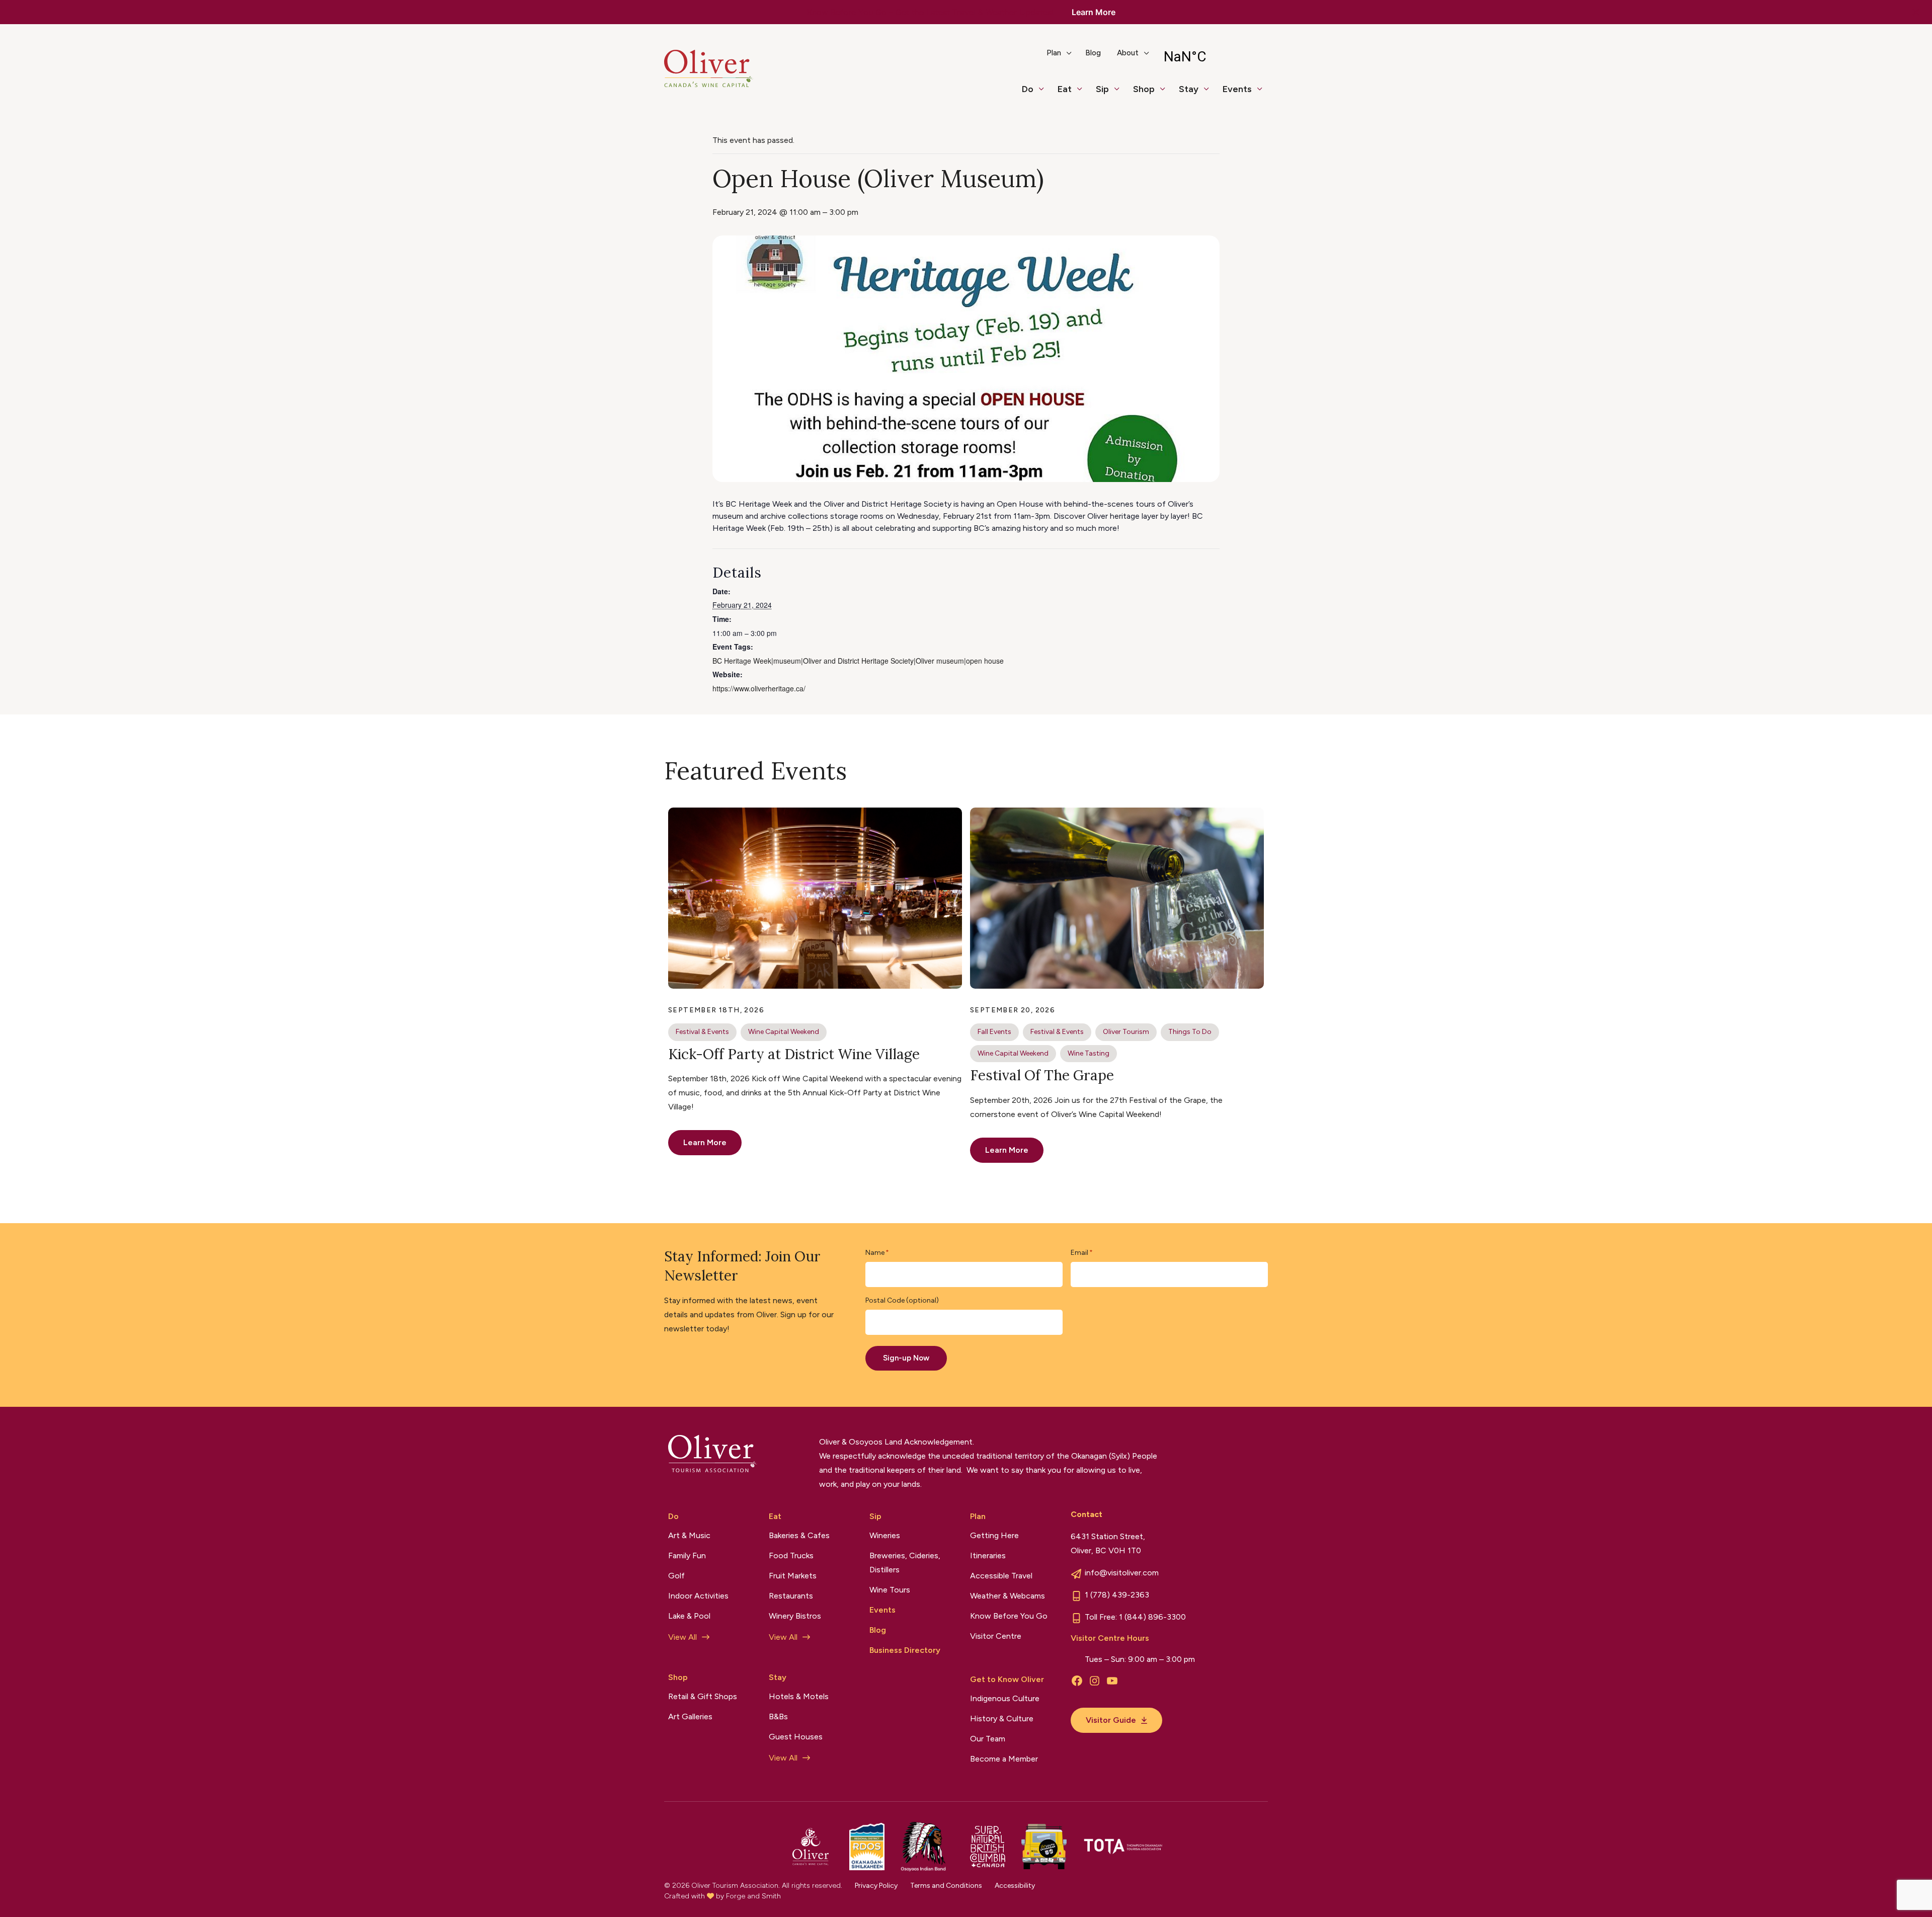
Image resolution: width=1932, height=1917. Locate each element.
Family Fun (687, 1555)
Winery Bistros (795, 1616)
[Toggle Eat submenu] (1084, 94)
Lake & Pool (689, 1616)
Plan (1054, 53)
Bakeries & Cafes (799, 1535)
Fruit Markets (793, 1576)
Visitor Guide (1111, 1720)
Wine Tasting (1089, 1053)
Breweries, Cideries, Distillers (905, 1563)
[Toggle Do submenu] (1045, 94)
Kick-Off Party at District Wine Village (794, 1054)
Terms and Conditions (946, 1886)
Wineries (885, 1535)
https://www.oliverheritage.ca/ (759, 688)
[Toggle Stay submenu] (1211, 94)
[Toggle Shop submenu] (1167, 94)
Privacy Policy (876, 1886)
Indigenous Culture (1005, 1698)
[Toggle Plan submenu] (1073, 57)
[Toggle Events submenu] (1264, 94)
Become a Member (1004, 1759)
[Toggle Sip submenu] (1121, 94)
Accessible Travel (1001, 1576)
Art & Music (689, 1535)
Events (1237, 89)
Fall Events (994, 1032)
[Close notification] (1916, 12)
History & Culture (1002, 1719)
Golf (676, 1576)
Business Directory (905, 1650)
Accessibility (1015, 1886)
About (1128, 53)
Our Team (988, 1739)
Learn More (1094, 12)
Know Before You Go (1009, 1616)
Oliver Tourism (1126, 1032)
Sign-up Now (906, 1358)
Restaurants (791, 1596)
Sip (1102, 89)
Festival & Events (702, 1032)
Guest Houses (796, 1737)
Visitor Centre (996, 1636)
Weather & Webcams (1008, 1596)
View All (682, 1637)
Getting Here (994, 1535)
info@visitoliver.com (1122, 1573)
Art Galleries (690, 1716)
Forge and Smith (753, 1896)
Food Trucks (791, 1555)
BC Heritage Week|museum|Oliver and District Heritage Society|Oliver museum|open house (858, 661)
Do (1028, 89)
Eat (1065, 89)
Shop (1144, 89)
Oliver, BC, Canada (1211, 57)
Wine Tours (890, 1590)
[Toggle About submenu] (1151, 57)
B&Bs (778, 1716)
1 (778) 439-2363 (1117, 1595)
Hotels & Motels (799, 1696)
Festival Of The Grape (1042, 1075)
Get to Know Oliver (1007, 1679)
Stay (1189, 89)
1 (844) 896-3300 (1152, 1617)
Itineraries (988, 1555)
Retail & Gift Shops (703, 1696)
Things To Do (1190, 1032)
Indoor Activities (698, 1596)
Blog (1093, 53)
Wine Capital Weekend (784, 1032)
